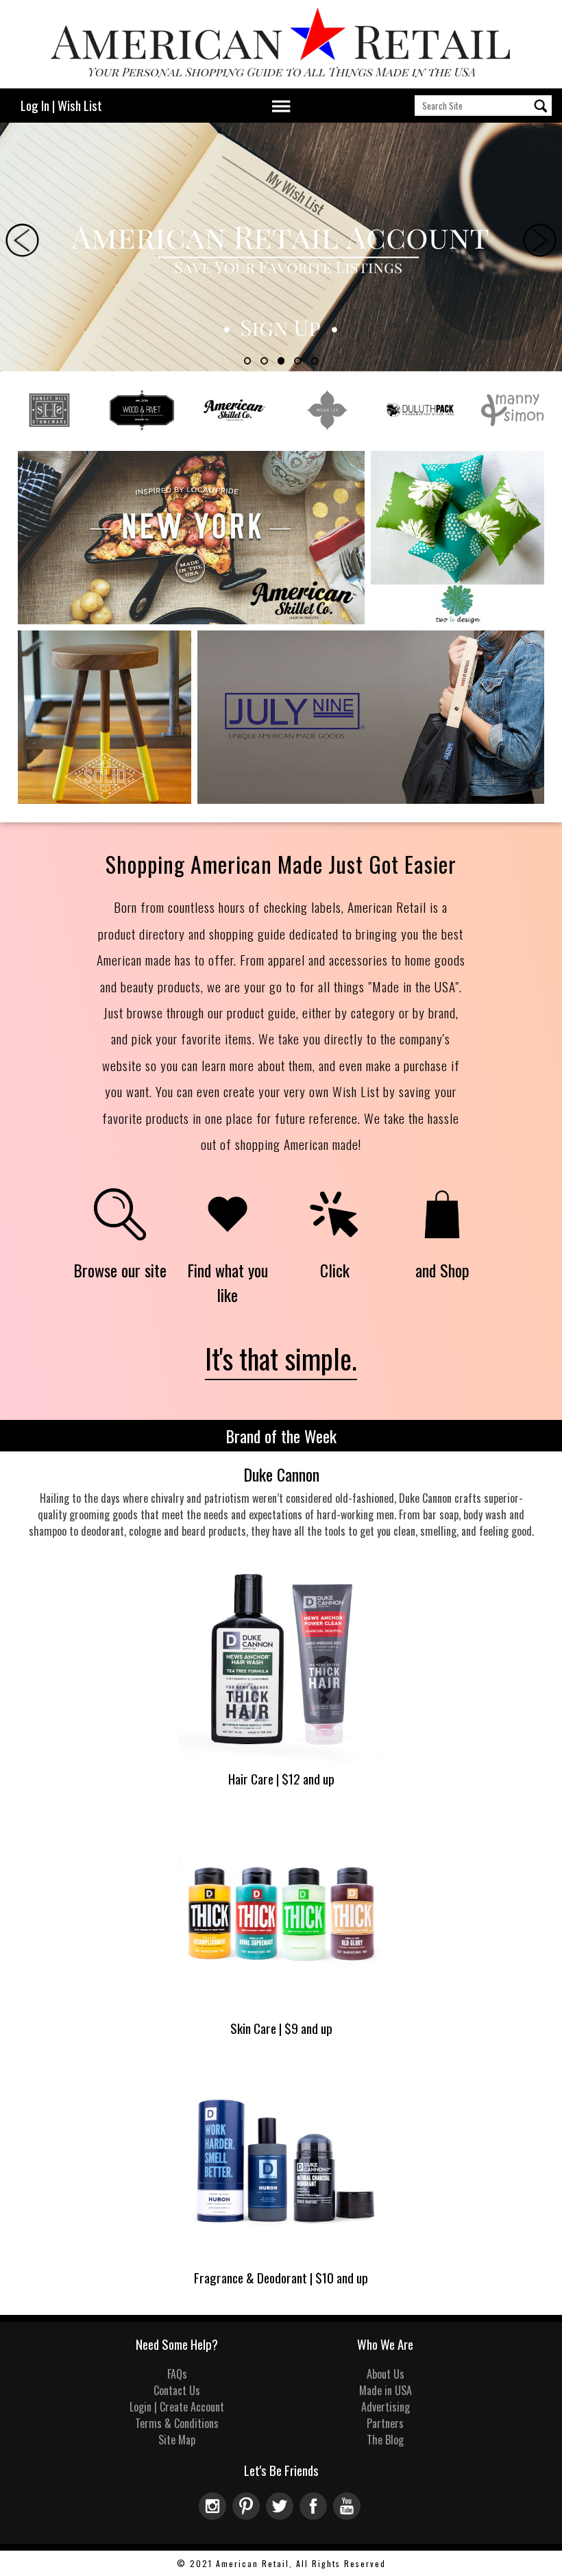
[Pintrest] (249, 2515)
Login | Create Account (177, 2407)
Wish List (80, 105)
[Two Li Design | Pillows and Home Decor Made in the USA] (457, 621)
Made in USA (386, 2390)
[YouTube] (349, 2515)
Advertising (386, 2407)
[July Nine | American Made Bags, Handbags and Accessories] (371, 800)
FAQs (177, 2374)
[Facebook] (316, 2515)
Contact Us (177, 2390)
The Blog (385, 2440)
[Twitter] (283, 2515)
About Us (386, 2374)
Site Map (177, 2440)
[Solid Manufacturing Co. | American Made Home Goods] (105, 800)
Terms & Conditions (177, 2423)
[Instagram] (216, 2515)
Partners (385, 2423)
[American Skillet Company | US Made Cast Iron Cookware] (191, 621)
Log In (35, 105)
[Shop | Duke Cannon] (281, 1761)
